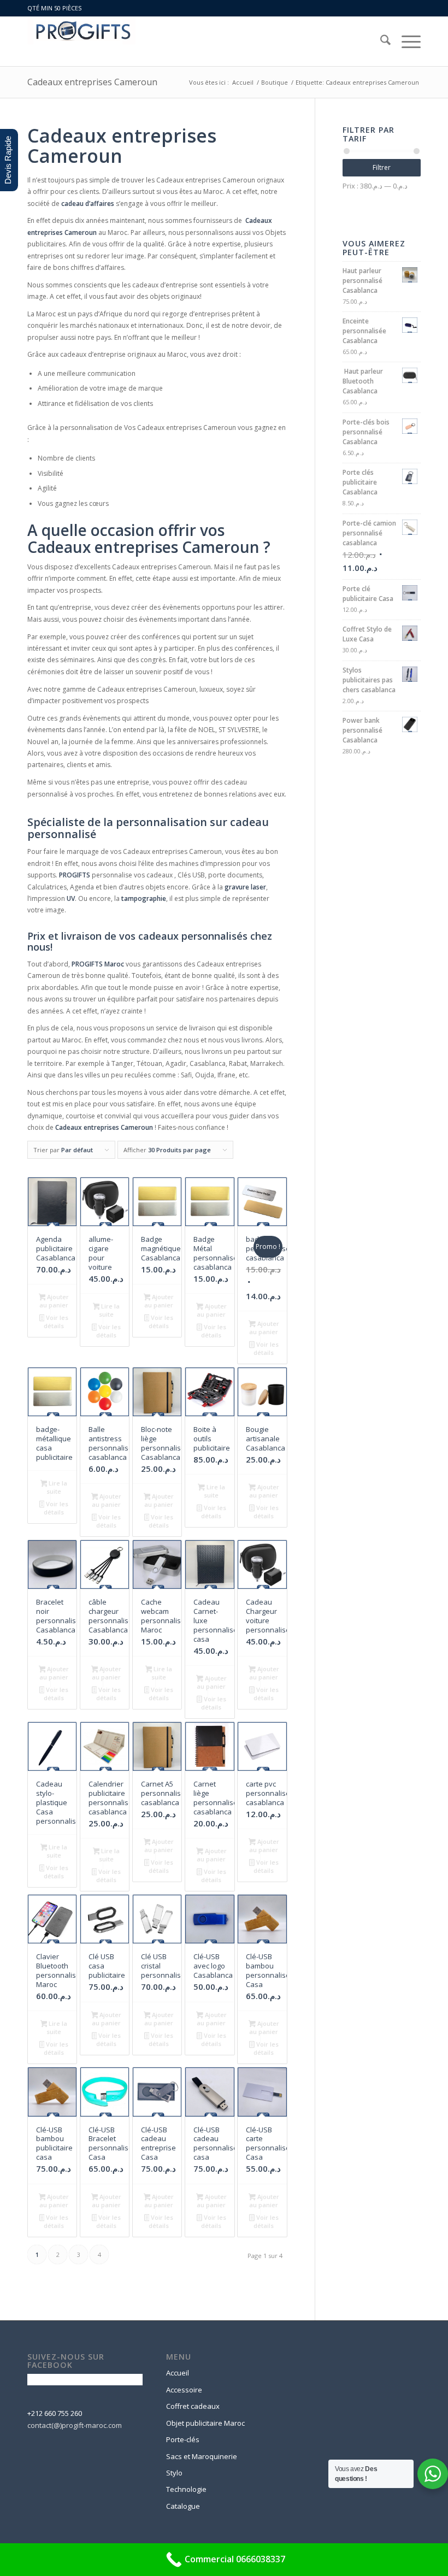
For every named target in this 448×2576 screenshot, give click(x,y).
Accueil (178, 2373)
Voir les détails (56, 1322)
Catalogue (183, 2506)
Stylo (174, 2473)
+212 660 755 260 (55, 2413)
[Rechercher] (380, 42)
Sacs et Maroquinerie (202, 2456)
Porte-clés (183, 2439)
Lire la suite (109, 1310)
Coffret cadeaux (193, 2406)
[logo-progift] (81, 42)
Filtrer (382, 167)
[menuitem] (380, 42)
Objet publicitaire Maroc (205, 2423)
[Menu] (406, 42)
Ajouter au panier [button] (54, 1301)
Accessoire (184, 2390)
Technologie (186, 2489)
